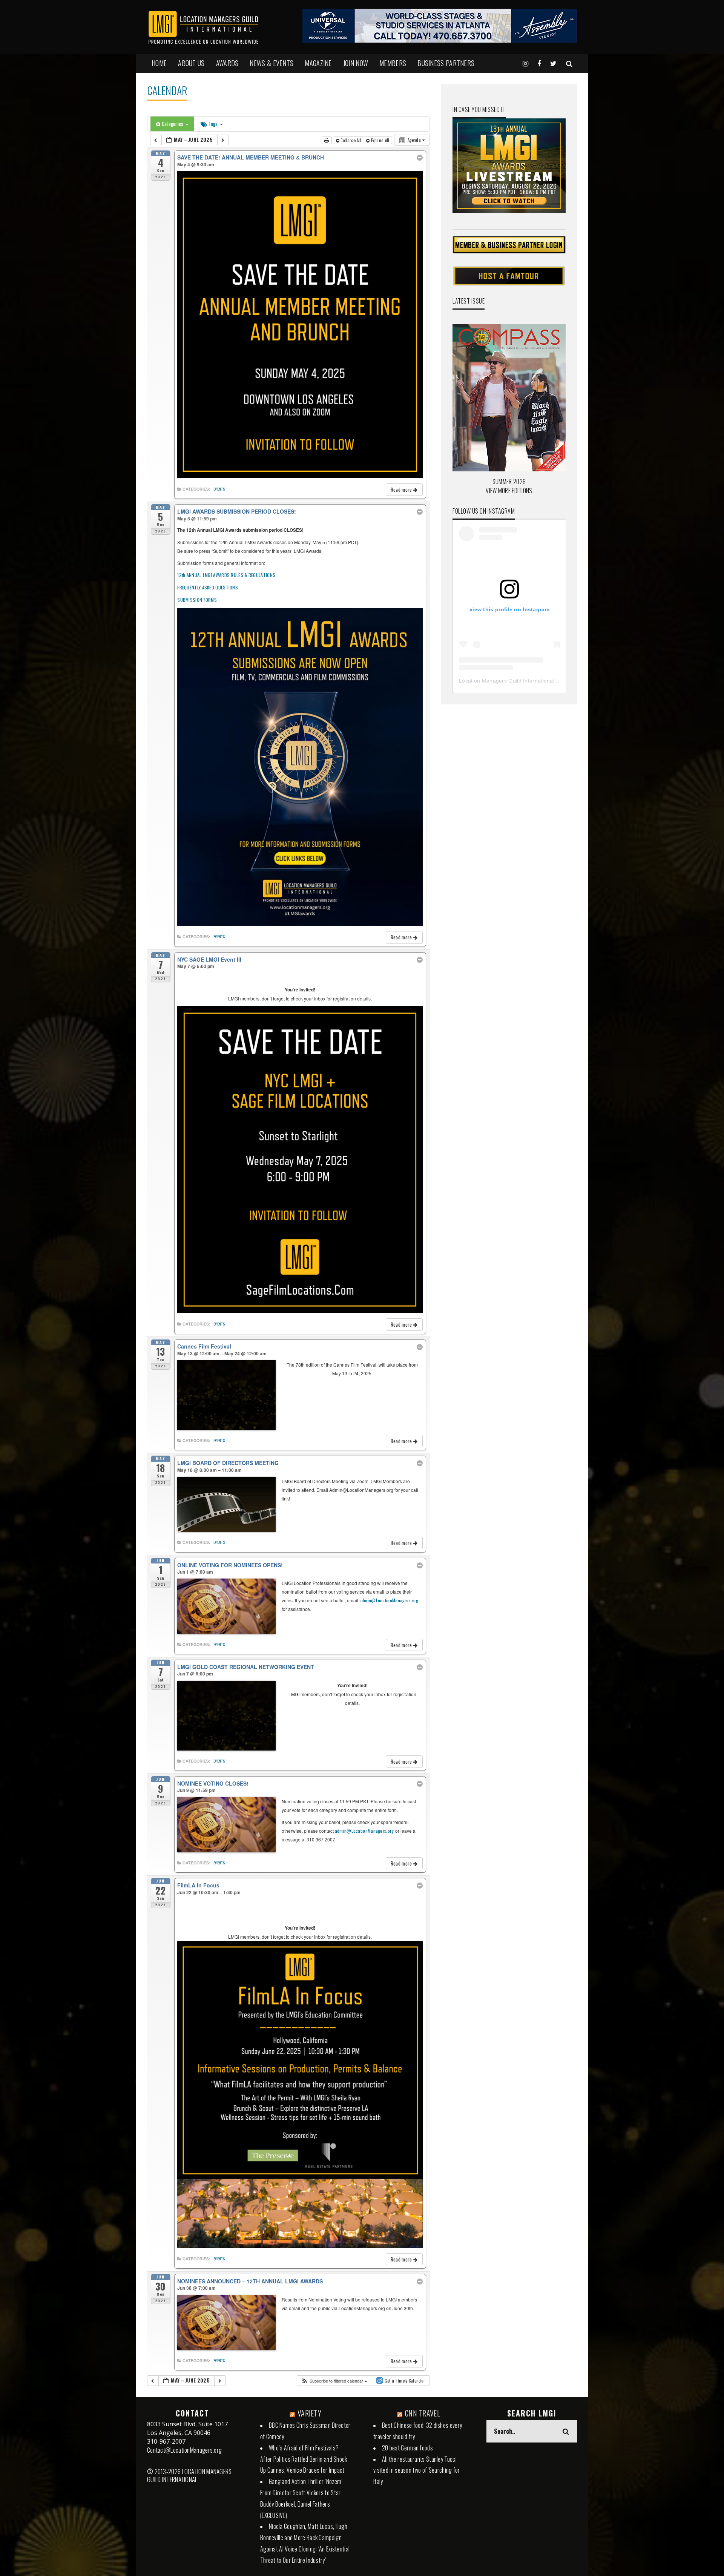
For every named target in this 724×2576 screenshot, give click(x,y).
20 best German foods (407, 2448)
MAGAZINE (318, 63)
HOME (159, 63)
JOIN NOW (356, 63)
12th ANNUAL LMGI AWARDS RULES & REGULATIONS (226, 575)
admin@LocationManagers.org (389, 1600)
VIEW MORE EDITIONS (509, 491)
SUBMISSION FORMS (197, 600)
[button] (334, 2381)
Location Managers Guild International (507, 681)
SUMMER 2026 (509, 482)
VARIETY (309, 2413)
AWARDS (227, 63)
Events (219, 489)
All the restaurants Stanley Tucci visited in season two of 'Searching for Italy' (417, 2470)
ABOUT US (191, 63)
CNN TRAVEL (423, 2413)
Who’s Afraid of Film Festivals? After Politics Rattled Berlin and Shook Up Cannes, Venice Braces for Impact (304, 2459)
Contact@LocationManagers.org (184, 2450)
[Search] (569, 63)
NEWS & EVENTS (271, 63)
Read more (402, 489)
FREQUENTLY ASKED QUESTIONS (208, 587)
